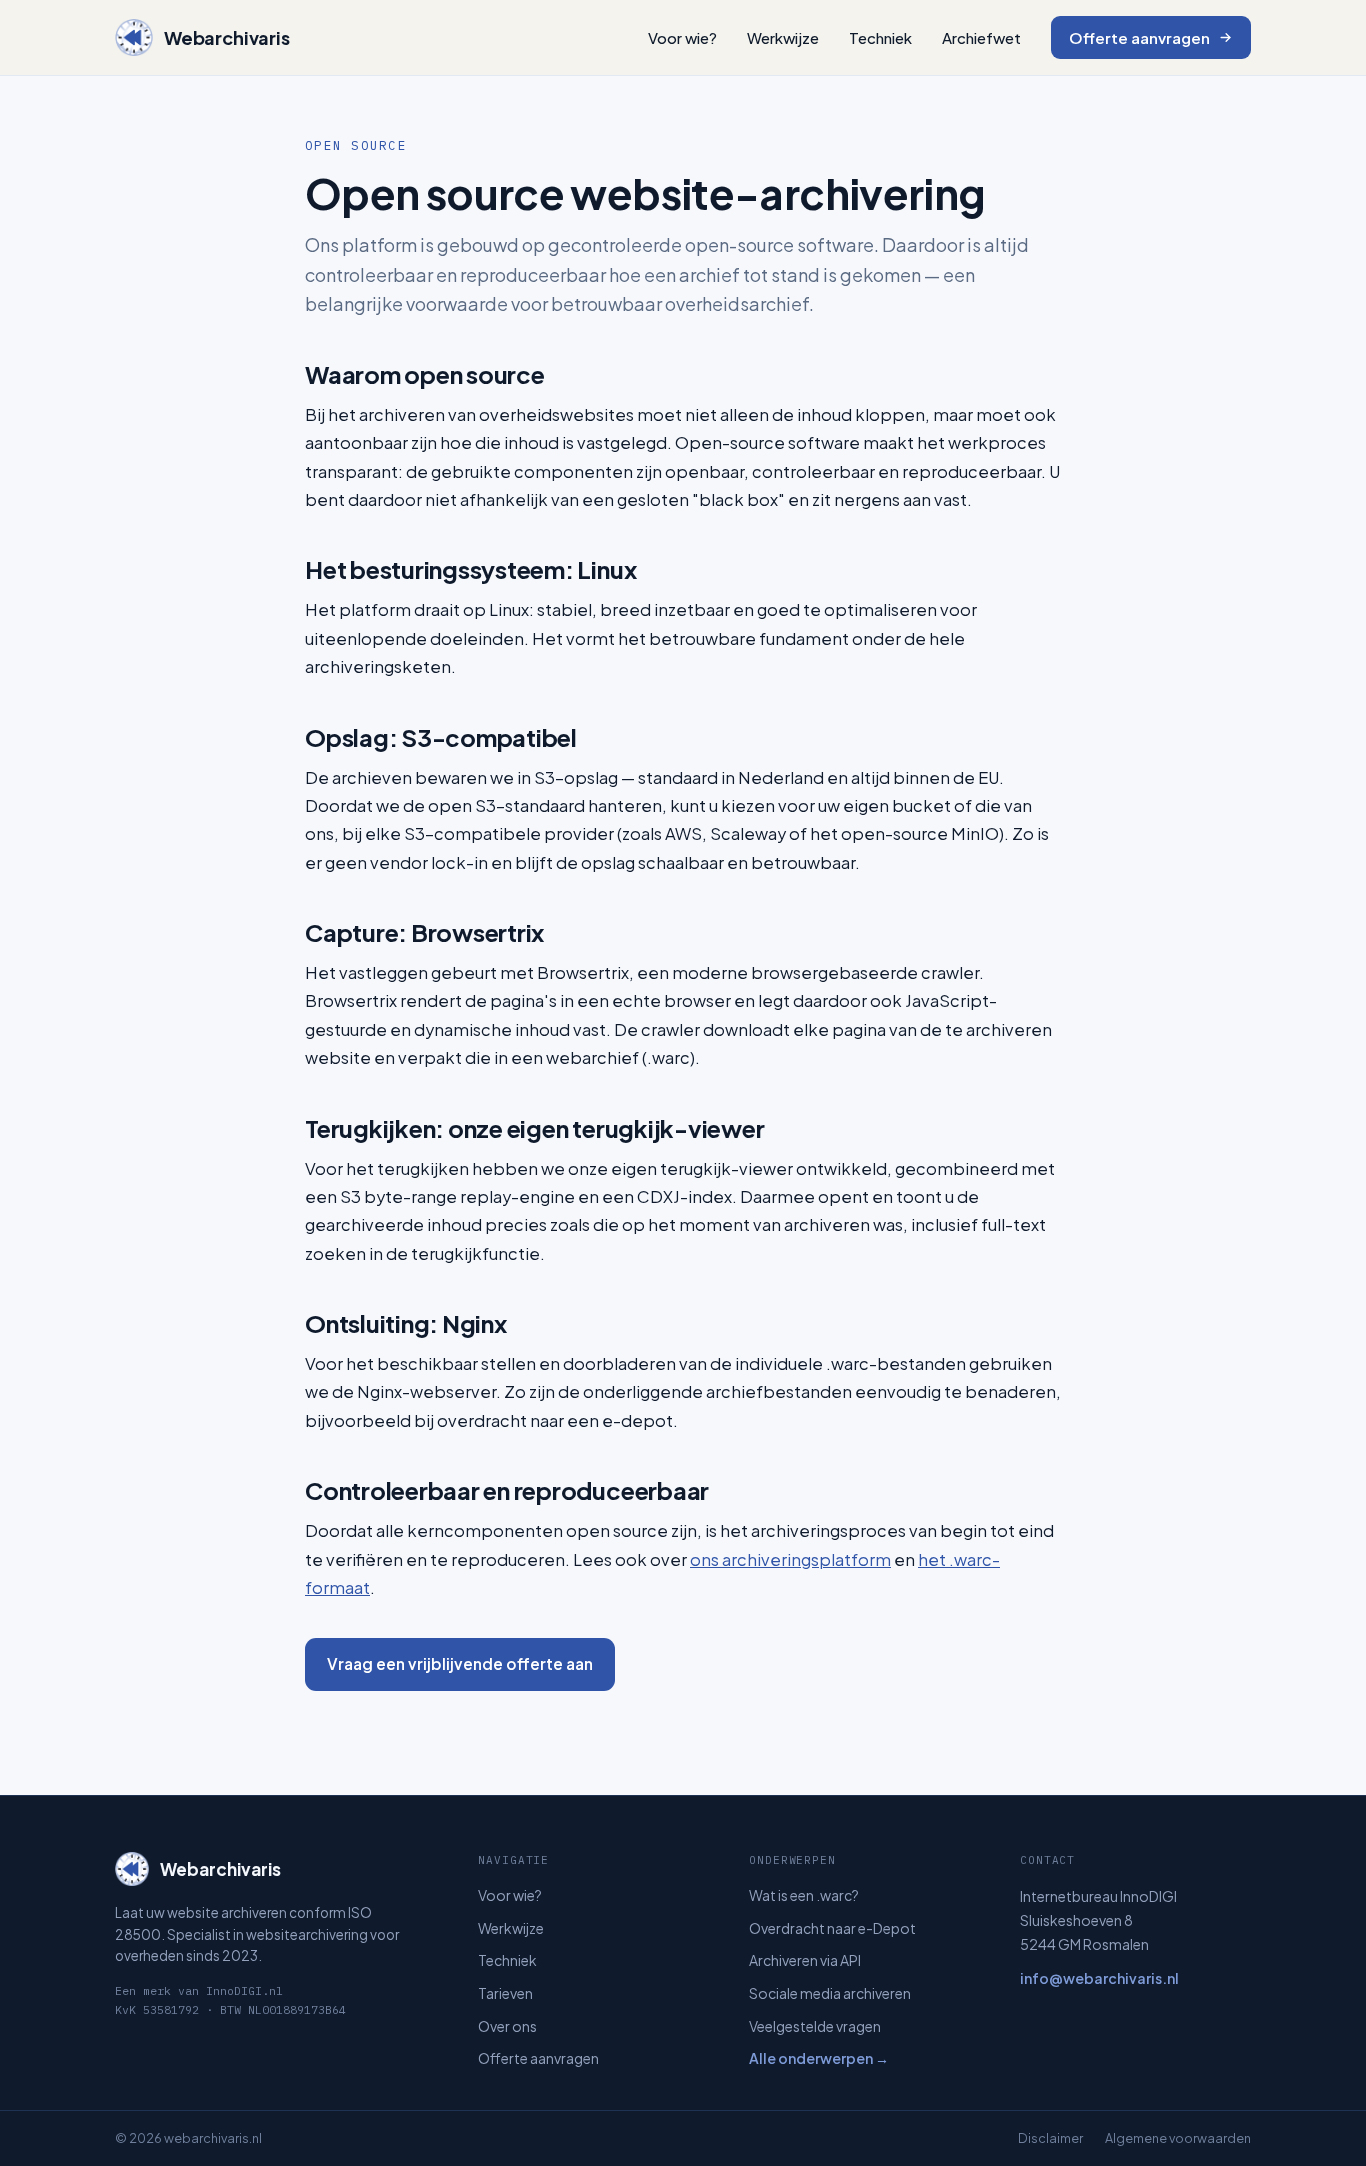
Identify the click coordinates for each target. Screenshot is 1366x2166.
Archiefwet (981, 37)
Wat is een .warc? (804, 1895)
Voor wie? (682, 37)
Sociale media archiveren (830, 1993)
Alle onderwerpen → (819, 2058)
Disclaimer (1050, 2138)
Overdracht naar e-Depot (832, 1928)
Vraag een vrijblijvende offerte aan (460, 1663)
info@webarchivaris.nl (1099, 1978)
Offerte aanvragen (1139, 37)
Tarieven (505, 1993)
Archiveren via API (805, 1960)
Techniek (880, 37)
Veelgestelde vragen (815, 2026)
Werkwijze (783, 37)
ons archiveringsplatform (790, 1559)
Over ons (507, 2026)
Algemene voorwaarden (1178, 2138)
